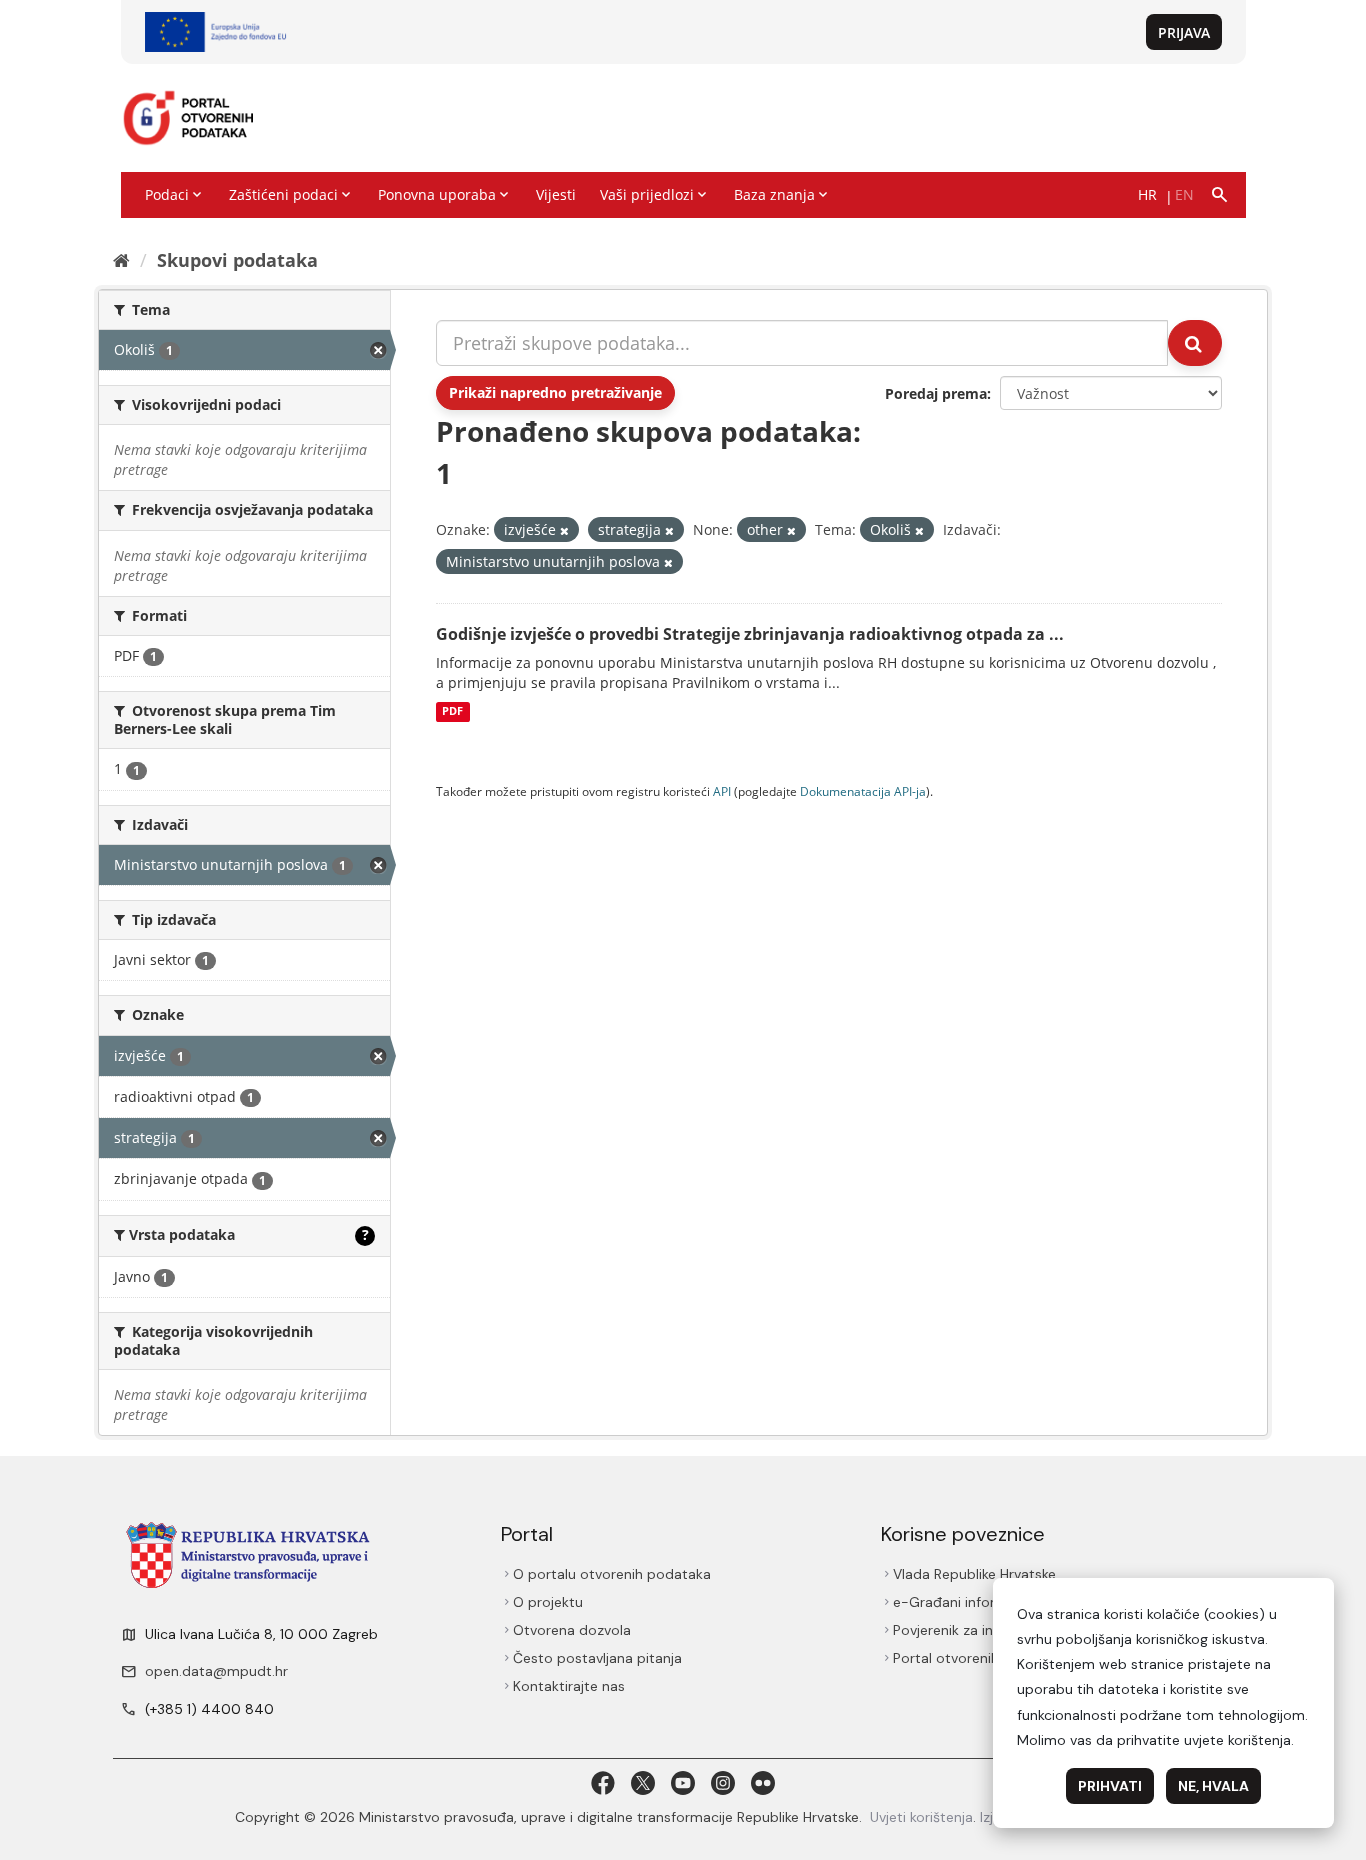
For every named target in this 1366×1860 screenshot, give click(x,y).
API (722, 791)
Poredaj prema (936, 393)
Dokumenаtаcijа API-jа (863, 791)
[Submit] (1195, 343)
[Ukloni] (564, 530)
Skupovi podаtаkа (237, 260)
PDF (452, 712)
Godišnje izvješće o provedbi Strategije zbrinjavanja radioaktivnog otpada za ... (750, 634)
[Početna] (121, 260)
